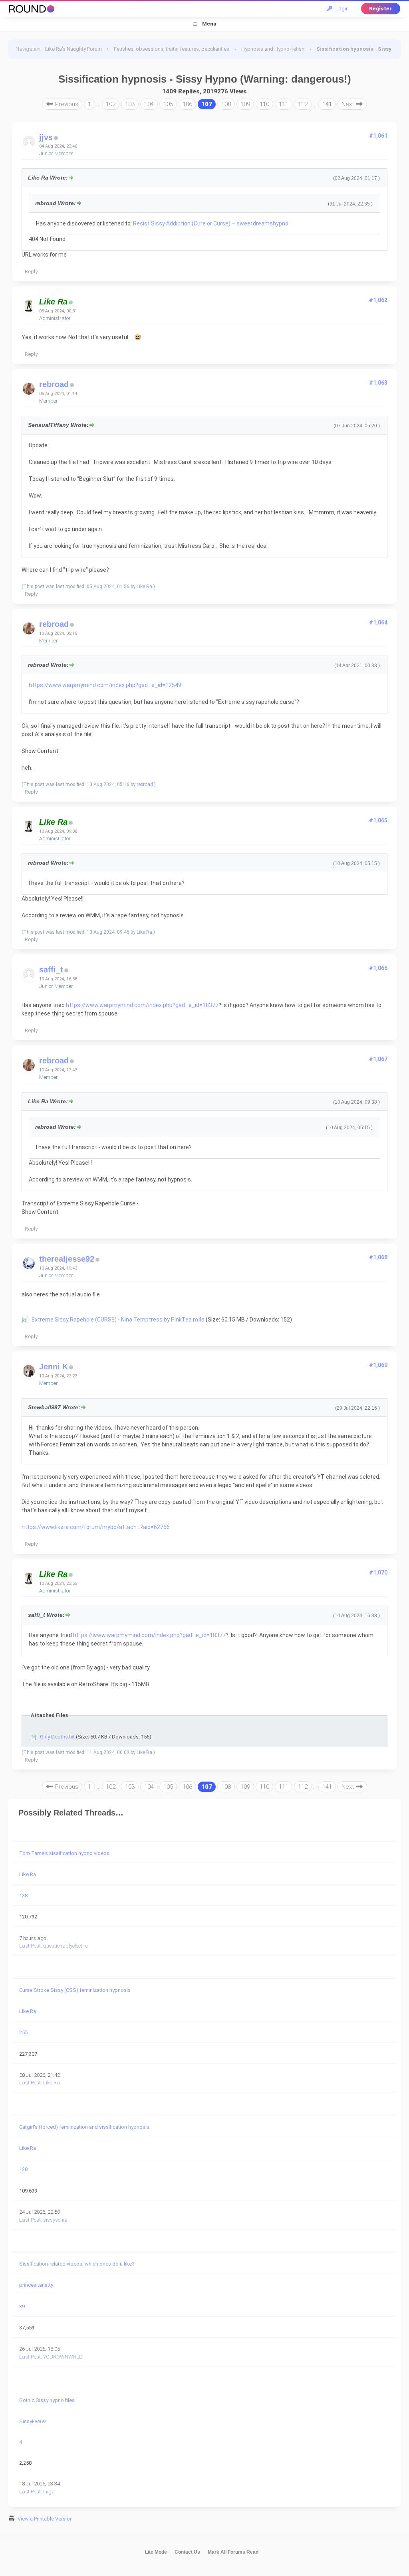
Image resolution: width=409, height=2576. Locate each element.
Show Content (40, 751)
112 (303, 104)
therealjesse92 (67, 1259)
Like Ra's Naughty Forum (73, 49)
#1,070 (378, 1572)
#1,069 (378, 1365)
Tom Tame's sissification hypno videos (64, 1853)
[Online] (71, 303)
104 (149, 104)
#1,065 (378, 820)
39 (22, 2306)
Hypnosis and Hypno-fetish (273, 49)
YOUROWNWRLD (63, 2357)
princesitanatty (36, 2285)
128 (23, 2169)
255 (23, 2032)
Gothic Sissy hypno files (47, 2400)
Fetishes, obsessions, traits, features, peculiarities (172, 49)
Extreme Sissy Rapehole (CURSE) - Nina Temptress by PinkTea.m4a (118, 1320)
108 (226, 104)
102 (111, 104)
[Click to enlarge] (25, 1320)
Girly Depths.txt (57, 1737)
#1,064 (378, 622)
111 (284, 104)
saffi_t (51, 970)
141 (327, 104)
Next (348, 104)
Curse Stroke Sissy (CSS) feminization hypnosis (75, 1990)
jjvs (46, 137)
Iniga (49, 2492)
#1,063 (378, 383)
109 (245, 104)
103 (130, 104)
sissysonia (55, 2220)
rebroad (54, 384)
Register (380, 9)
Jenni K (54, 1367)
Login (341, 9)
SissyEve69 (32, 2421)
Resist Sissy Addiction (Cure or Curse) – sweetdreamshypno (211, 223)
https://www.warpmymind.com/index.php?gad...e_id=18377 (142, 1005)
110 (264, 104)
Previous (66, 104)
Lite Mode (156, 2552)
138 (23, 1895)
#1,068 (378, 1257)
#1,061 (378, 136)
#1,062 (378, 300)
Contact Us (187, 2552)
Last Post (30, 1946)
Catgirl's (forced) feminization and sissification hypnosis (84, 2127)
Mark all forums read (233, 2552)
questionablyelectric (66, 1946)
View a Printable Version (45, 2519)
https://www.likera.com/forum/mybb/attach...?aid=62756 (96, 1527)
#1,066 (378, 968)
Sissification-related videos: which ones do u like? (77, 2264)
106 (187, 104)
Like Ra (144, 587)
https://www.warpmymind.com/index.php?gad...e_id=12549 (105, 685)
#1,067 (378, 1059)
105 (168, 104)
